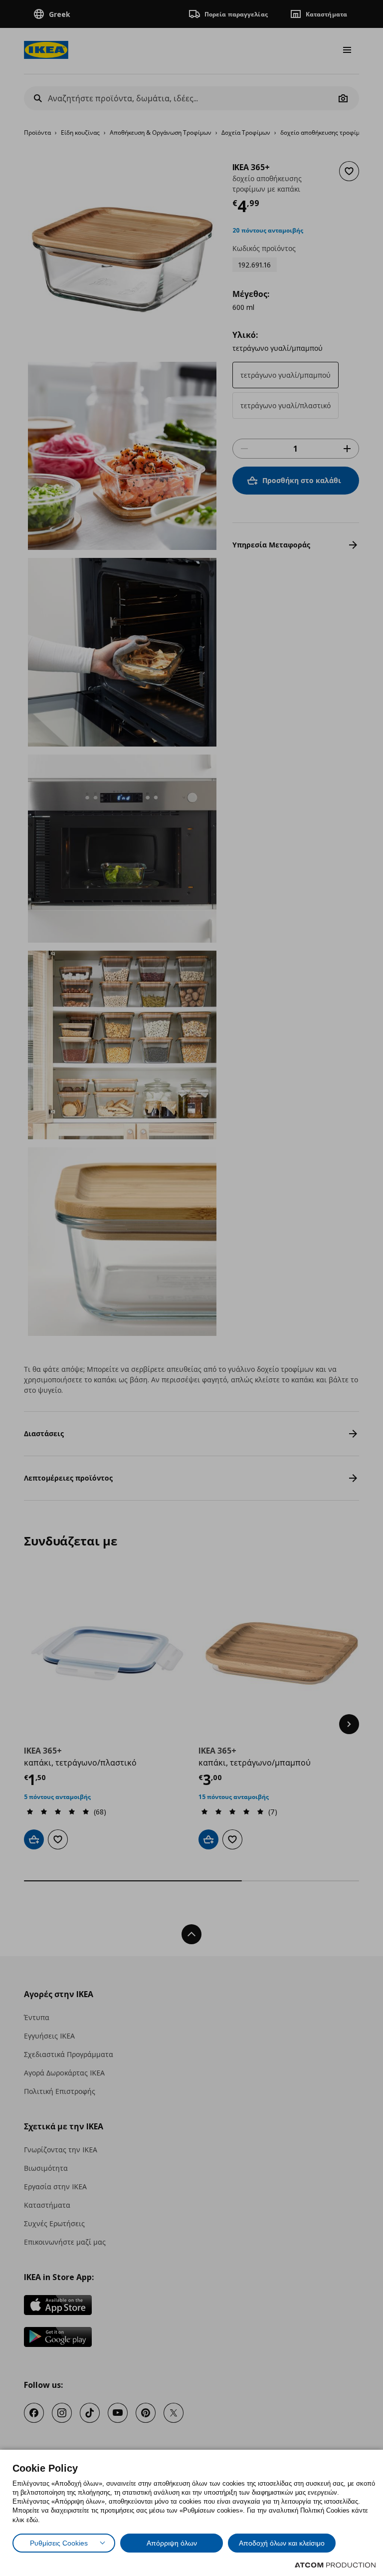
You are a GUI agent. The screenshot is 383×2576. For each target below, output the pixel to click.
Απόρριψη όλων (172, 2543)
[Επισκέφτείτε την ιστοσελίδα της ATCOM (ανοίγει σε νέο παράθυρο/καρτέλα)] (335, 2565)
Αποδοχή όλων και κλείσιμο (282, 2543)
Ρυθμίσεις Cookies (59, 2543)
